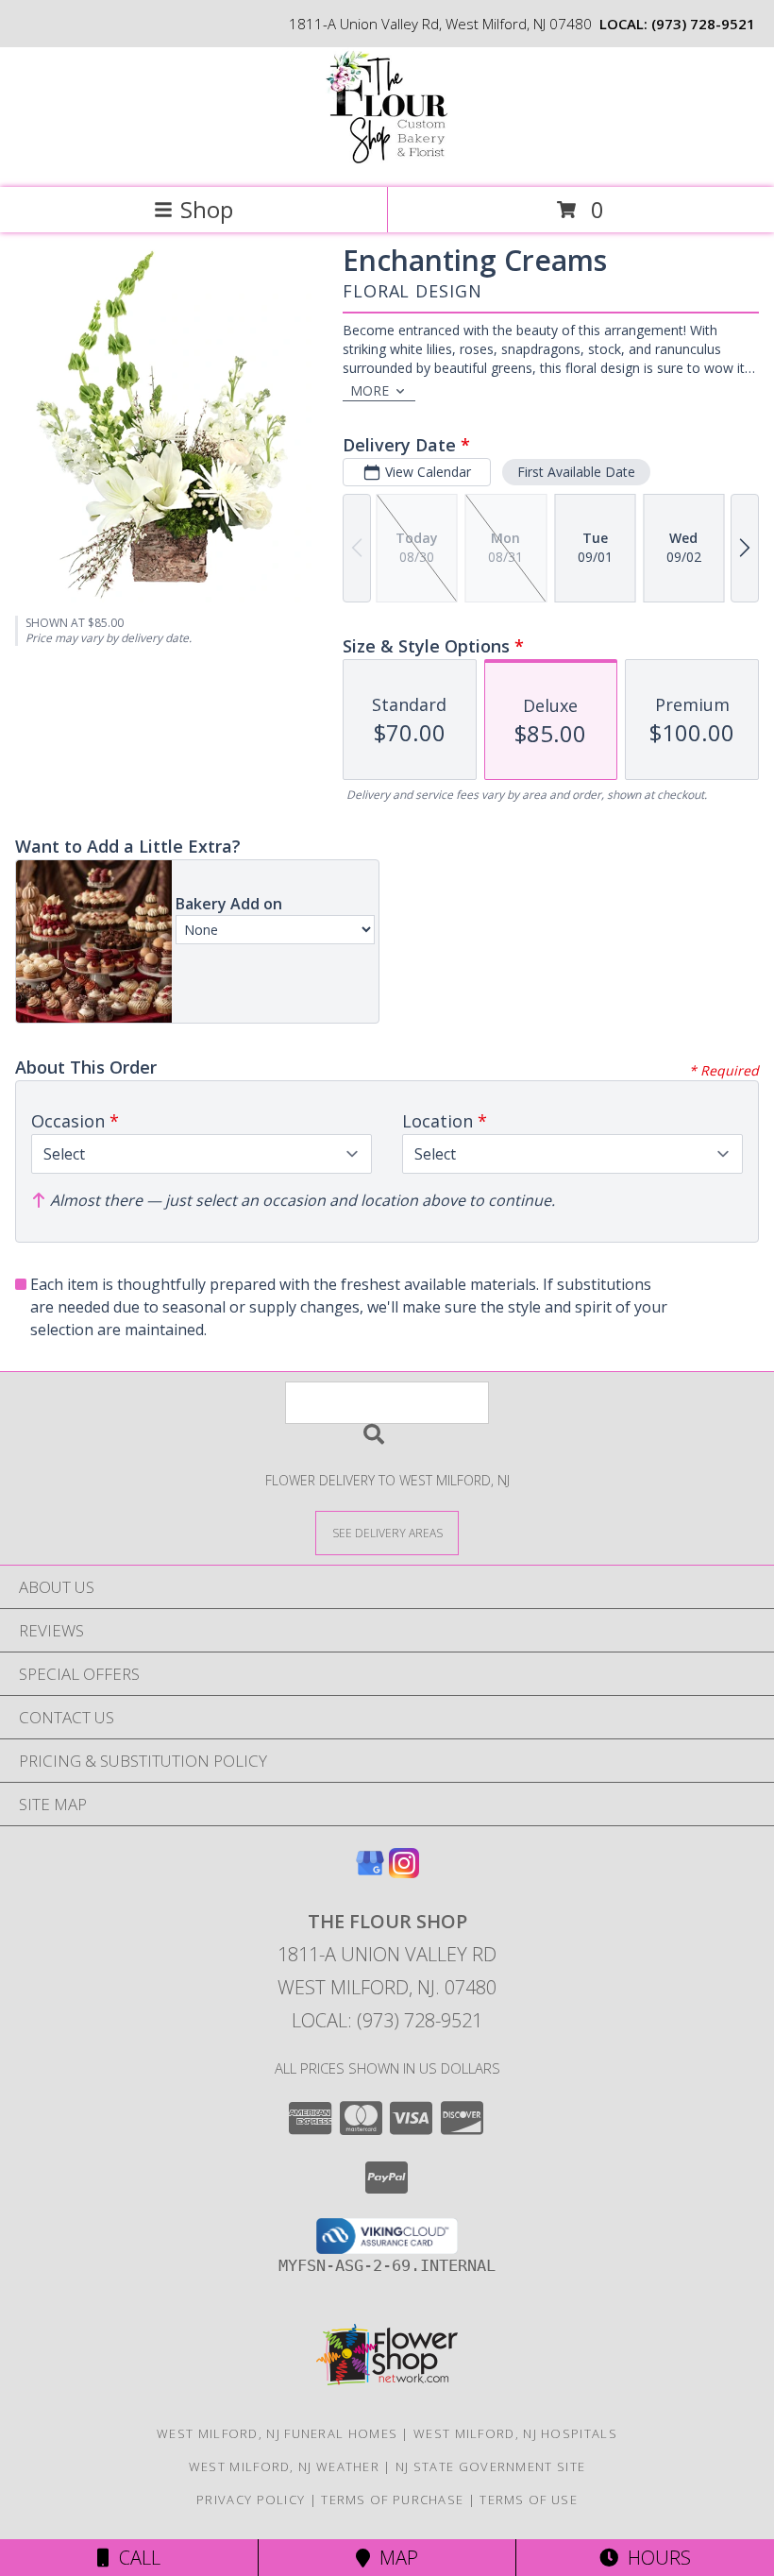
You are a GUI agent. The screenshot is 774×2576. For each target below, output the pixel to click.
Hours (655, 2558)
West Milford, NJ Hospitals (515, 2433)
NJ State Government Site (490, 2466)
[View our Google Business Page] (370, 1872)
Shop (207, 209)
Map (394, 2558)
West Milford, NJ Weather (284, 2466)
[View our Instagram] (404, 1872)
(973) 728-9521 (703, 24)
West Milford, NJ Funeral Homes (277, 2433)
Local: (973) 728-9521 (387, 2020)
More (370, 390)
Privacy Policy (251, 2500)
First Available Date (576, 472)
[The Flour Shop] (387, 160)
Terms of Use (529, 2500)
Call (135, 2558)
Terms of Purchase (392, 2500)
